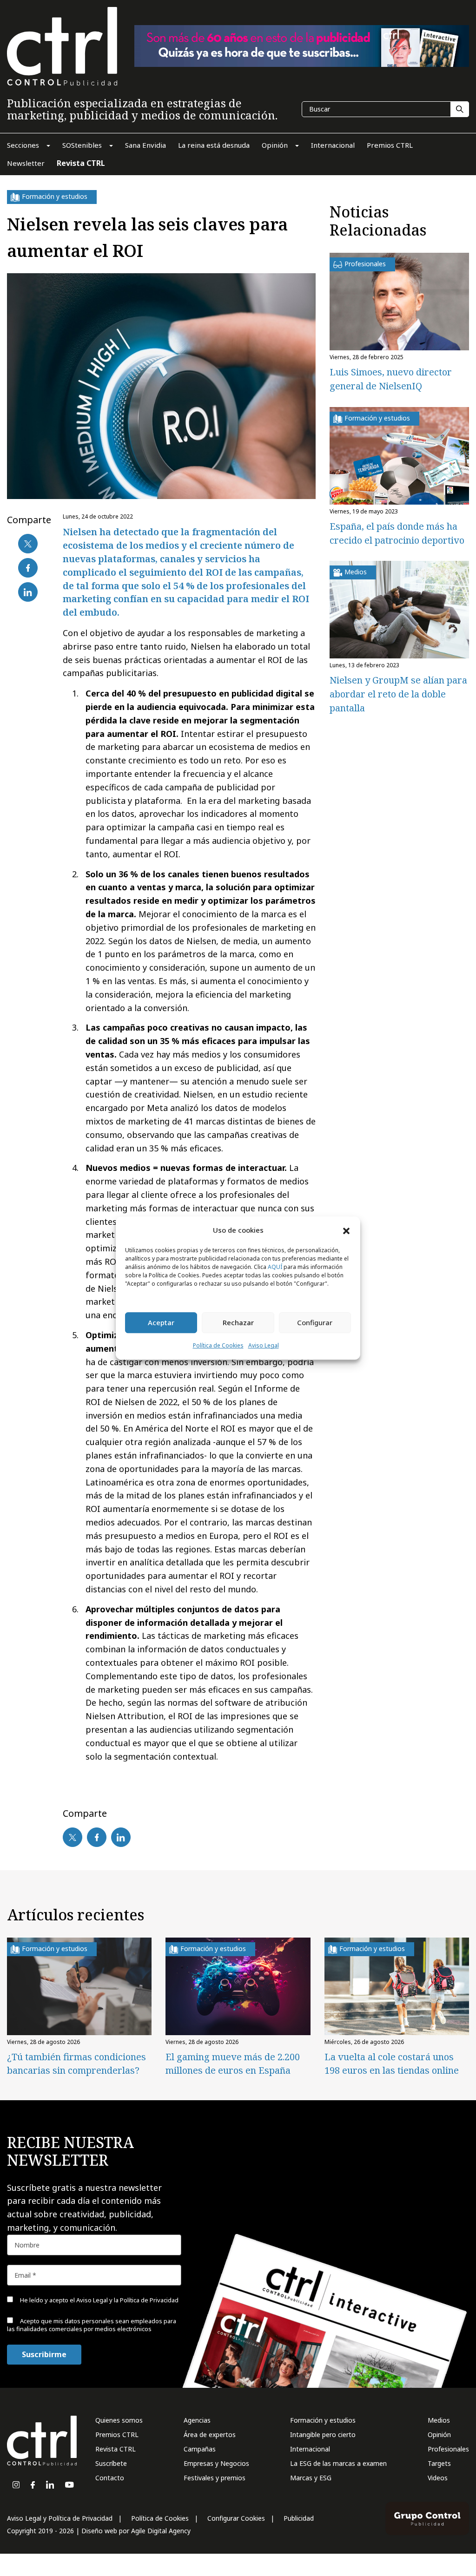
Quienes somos (119, 2420)
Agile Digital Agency (161, 2531)
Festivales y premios (215, 2478)
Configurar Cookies (236, 2518)
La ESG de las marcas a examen (338, 2463)
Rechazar (238, 1323)
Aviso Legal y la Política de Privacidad (127, 2300)
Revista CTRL (116, 2449)
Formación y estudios (323, 2420)
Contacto (110, 2478)
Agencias (197, 2420)
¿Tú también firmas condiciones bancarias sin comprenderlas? (76, 2063)
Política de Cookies (218, 1345)
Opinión (439, 2435)
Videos (438, 2478)
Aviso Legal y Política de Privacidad (60, 2518)
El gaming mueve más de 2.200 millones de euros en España (233, 2063)
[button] (346, 1230)
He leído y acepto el (99, 2300)
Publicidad (299, 2518)
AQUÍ (275, 1267)
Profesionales (448, 2449)
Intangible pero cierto (323, 2435)
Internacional (310, 2449)
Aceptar (161, 1323)
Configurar (315, 1323)
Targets (439, 2463)
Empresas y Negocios (216, 2463)
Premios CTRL (117, 2435)
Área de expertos (210, 2435)
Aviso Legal (264, 1345)
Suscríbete (111, 2463)
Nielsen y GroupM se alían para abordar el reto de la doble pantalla (398, 694)
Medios (439, 2420)
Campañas (200, 2449)
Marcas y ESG (311, 2478)
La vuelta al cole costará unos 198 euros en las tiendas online (392, 2063)
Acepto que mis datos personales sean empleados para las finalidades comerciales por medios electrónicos (92, 2325)
